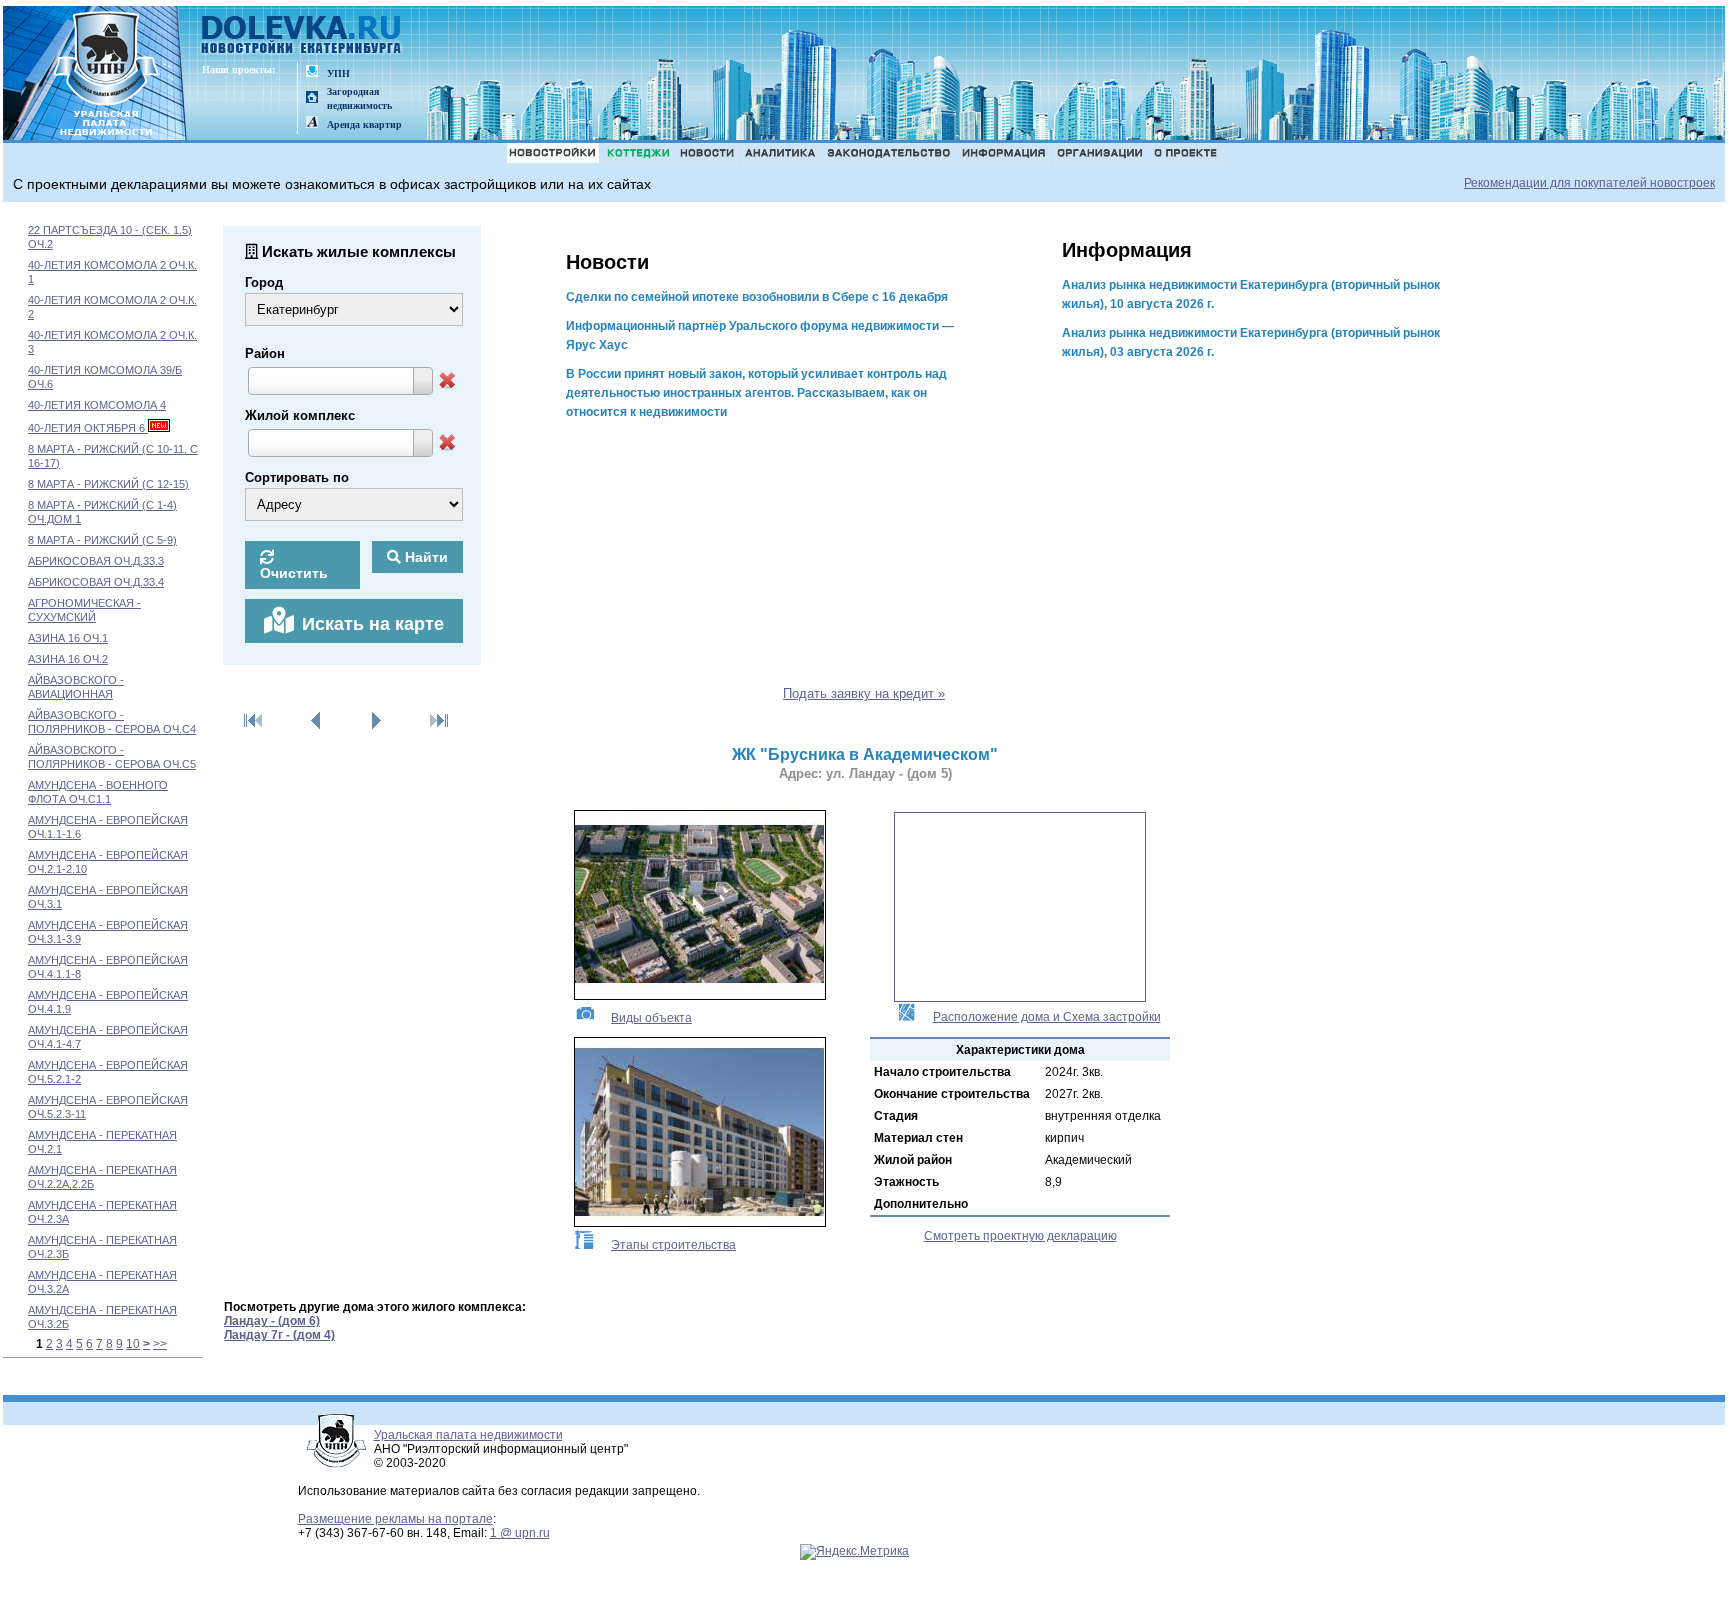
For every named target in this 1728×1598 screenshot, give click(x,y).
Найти (424, 557)
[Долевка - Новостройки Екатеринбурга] (302, 36)
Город (264, 282)
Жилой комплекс (300, 415)
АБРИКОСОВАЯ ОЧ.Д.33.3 (96, 561)
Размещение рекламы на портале (395, 1519)
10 (133, 1344)
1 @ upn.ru (520, 1533)
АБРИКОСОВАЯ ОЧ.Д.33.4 (96, 582)
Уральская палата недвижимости (468, 1435)
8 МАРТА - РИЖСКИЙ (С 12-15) (108, 484)
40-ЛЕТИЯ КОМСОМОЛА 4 (97, 405)
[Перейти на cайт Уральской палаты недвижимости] (312, 72)
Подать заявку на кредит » (864, 693)
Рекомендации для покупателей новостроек (1589, 183)
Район (265, 353)
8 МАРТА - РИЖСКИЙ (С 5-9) (102, 540)
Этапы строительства (673, 1245)
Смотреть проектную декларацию (1020, 1236)
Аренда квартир (364, 124)
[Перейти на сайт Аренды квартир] (312, 123)
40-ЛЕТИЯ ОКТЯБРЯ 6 (88, 428)
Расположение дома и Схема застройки (1047, 1017)
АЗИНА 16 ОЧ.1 (68, 638)
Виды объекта (651, 1018)
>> (160, 1344)
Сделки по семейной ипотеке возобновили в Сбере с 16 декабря (757, 297)
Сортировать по (297, 477)
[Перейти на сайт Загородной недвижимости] (312, 98)
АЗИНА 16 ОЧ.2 (68, 659)
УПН (338, 73)
